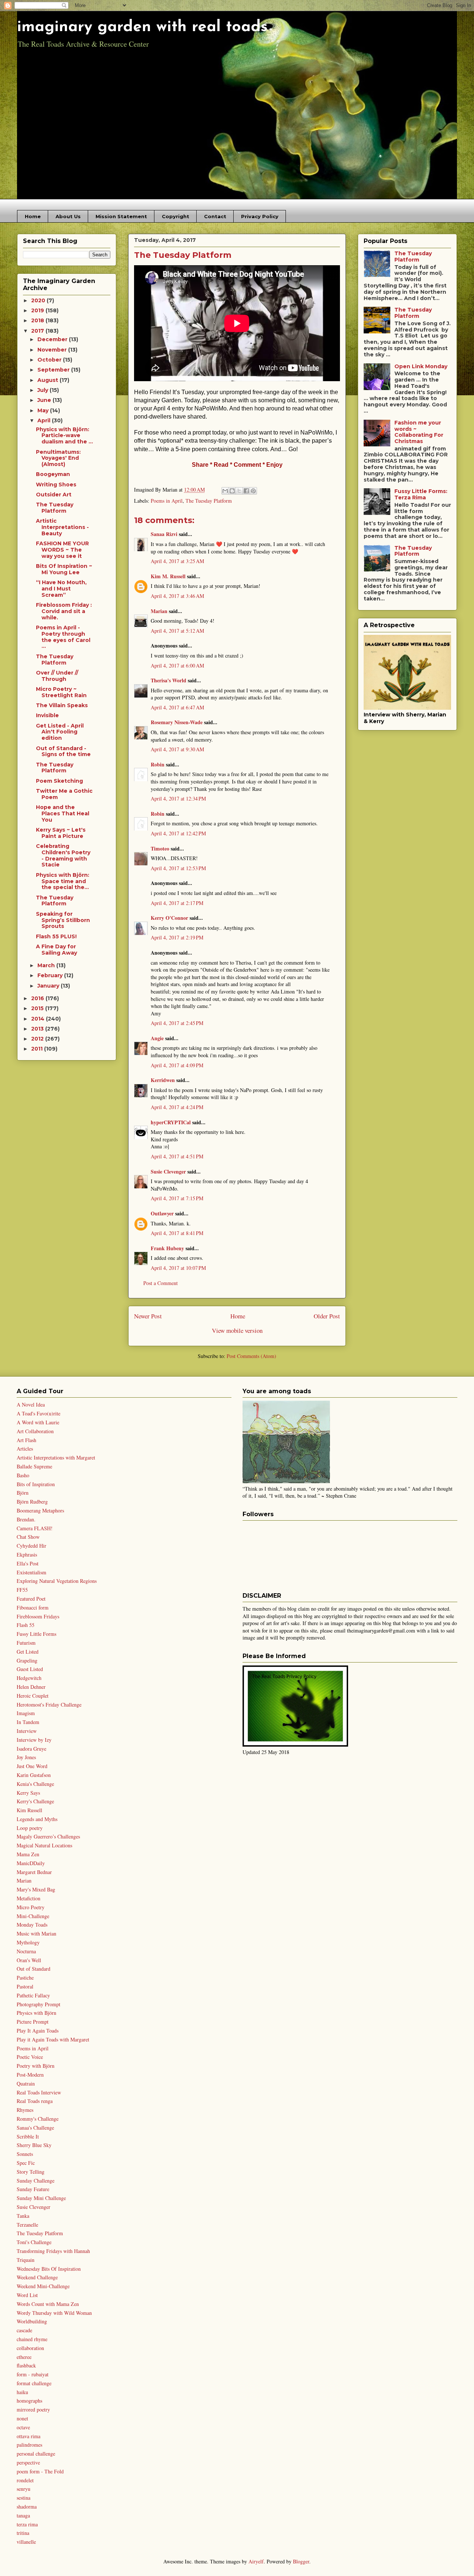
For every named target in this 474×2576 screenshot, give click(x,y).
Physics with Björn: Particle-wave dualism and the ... (64, 436)
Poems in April (167, 501)
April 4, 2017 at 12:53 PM (178, 868)
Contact (215, 216)
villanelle (26, 2542)
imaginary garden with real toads (142, 27)
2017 (38, 331)
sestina (24, 2498)
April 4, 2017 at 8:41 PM (177, 1233)
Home (33, 216)
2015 (38, 1008)
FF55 (22, 1590)
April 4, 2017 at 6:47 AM (177, 707)
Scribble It (28, 2136)
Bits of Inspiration (36, 1484)
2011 (38, 1049)
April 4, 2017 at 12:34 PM (178, 798)
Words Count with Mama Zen (48, 2304)
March (47, 965)
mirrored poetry (33, 2409)
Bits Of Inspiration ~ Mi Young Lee (64, 569)
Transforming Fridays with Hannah (53, 2251)
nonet (22, 2418)
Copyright (176, 216)
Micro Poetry (31, 1907)
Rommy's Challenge (38, 2119)
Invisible (47, 715)
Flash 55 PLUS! (56, 936)
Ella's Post (28, 1563)
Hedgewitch (29, 1678)
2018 (38, 320)
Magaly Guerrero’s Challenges (48, 1836)
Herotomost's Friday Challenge (49, 1705)
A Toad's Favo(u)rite (39, 1413)
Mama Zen (28, 1854)
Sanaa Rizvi (164, 534)
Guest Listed (30, 1669)
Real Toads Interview (39, 2092)
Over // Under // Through (57, 676)
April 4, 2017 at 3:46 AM (177, 596)
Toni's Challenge (34, 2242)
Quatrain (26, 2084)
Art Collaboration (35, 1431)
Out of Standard (34, 1969)
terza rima (27, 2524)
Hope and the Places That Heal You (63, 813)
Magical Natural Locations (44, 1845)
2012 (38, 1039)
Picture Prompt (33, 2022)
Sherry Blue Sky (34, 2145)
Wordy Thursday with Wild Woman (54, 2313)
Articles (25, 1449)
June (45, 400)
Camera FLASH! (35, 1528)
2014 (39, 1019)
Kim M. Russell (168, 576)
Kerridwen (163, 1080)
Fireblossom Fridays (38, 1616)
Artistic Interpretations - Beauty (62, 527)
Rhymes (25, 2110)
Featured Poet (31, 1599)
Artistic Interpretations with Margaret (56, 1457)
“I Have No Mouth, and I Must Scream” (61, 589)
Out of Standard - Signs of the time (63, 751)
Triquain (26, 2260)
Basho (23, 1475)
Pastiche (25, 1978)
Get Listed (28, 1652)
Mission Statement (121, 216)
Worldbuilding (32, 2321)
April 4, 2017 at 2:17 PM (177, 903)
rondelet (25, 2480)
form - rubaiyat (33, 2374)
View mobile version (237, 1330)
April (45, 420)
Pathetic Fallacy (33, 1995)
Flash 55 (26, 1625)
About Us (68, 216)
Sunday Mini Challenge (41, 2198)
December (53, 339)
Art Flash (26, 1440)
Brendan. (26, 1519)
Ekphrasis (27, 1555)
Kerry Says (28, 1793)
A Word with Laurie (38, 1422)
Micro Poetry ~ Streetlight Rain (61, 692)
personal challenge (36, 2454)
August (49, 380)
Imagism (26, 1713)
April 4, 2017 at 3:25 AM (177, 561)
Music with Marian (36, 1933)
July (44, 390)
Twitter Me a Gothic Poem (64, 794)
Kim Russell (29, 1810)
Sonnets (25, 2154)
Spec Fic (26, 2163)
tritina (23, 2533)
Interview (27, 1731)
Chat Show (28, 1537)
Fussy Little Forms (36, 1634)
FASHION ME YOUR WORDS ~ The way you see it (62, 550)
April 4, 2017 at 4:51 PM (177, 1156)
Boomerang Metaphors (40, 1510)
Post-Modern (30, 2075)
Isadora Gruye (31, 1749)
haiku (22, 2392)
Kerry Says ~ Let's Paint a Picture (61, 833)
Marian (159, 611)
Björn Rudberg (32, 1502)
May (44, 410)
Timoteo (160, 848)
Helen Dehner (31, 1687)
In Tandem (28, 1722)
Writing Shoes (56, 485)
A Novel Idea (31, 1405)
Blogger (301, 2561)
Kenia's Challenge (35, 1784)
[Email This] (225, 491)
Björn (23, 1493)
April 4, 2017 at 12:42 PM (178, 833)
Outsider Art (54, 495)
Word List (27, 2295)
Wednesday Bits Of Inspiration (49, 2269)
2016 (38, 998)
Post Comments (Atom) (251, 1356)
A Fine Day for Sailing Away (56, 950)
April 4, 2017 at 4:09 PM (177, 1065)
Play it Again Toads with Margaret (53, 2039)
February (51, 975)
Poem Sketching (59, 781)
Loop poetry (30, 1828)
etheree (24, 2357)
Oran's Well (29, 1960)
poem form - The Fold (40, 2471)
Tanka (23, 2216)
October (50, 360)
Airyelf (256, 2561)
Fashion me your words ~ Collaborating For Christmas (419, 432)
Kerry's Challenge (35, 1801)
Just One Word (32, 1766)
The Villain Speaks (62, 705)
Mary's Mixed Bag (36, 1889)
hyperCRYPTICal (171, 1122)
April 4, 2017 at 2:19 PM (177, 937)
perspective (28, 2462)
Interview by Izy (34, 1740)
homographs (29, 2401)
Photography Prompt (39, 2004)
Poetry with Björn (36, 2066)
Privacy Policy (260, 216)
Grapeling (27, 1660)
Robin (158, 764)
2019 (38, 310)
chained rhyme (32, 2339)
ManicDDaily (31, 1863)
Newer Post (148, 1316)
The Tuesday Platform (209, 501)
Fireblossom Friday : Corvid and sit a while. (64, 611)
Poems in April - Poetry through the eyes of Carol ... (63, 637)
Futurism (26, 1643)
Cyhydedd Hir (31, 1546)
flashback (26, 2365)
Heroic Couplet (33, 1696)
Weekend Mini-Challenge (43, 2286)
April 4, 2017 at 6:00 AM (177, 665)
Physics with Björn (36, 2013)
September (54, 370)
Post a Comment (161, 1283)
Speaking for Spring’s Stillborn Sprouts (63, 920)
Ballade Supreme (34, 1466)
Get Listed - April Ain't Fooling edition (60, 732)
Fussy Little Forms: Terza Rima (421, 494)
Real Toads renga (35, 2101)
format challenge (34, 2383)
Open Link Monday (421, 366)
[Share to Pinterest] (253, 491)
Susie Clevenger (168, 1171)
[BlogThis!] (232, 491)
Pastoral (25, 1986)
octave (23, 2427)
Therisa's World (168, 680)
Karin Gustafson (34, 1775)
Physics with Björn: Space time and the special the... (63, 881)
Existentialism (31, 1572)
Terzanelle (27, 2225)
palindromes (29, 2445)
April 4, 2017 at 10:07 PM (178, 1268)
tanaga (23, 2515)
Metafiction (29, 1898)
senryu (24, 2489)
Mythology (28, 1942)
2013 (38, 1029)
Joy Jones (26, 1757)
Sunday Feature (33, 2189)
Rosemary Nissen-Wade (177, 722)
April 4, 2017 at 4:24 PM (177, 1107)
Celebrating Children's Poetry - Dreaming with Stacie (63, 855)
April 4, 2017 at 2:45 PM (177, 1023)
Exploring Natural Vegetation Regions (57, 1581)
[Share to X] (239, 491)
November (53, 350)
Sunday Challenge (36, 2181)
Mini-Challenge (33, 1916)
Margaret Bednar (34, 1872)
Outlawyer (162, 1213)
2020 (39, 300)
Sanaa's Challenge (35, 2128)
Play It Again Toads (38, 2031)
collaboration (30, 2348)
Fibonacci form (33, 1607)
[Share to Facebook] (246, 491)
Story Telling (31, 2172)
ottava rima (29, 2436)
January (49, 986)
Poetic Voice (30, 2057)
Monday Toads (32, 1925)
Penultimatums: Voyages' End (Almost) (58, 458)
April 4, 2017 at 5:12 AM (177, 631)
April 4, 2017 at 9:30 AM (177, 749)
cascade (24, 2330)
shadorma (27, 2507)
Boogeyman (53, 474)
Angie (157, 1038)
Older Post (327, 1316)
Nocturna (26, 1951)
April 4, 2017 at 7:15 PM (177, 1198)
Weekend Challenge (37, 2277)
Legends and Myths (37, 1819)
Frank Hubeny (167, 1248)
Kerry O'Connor (169, 918)
